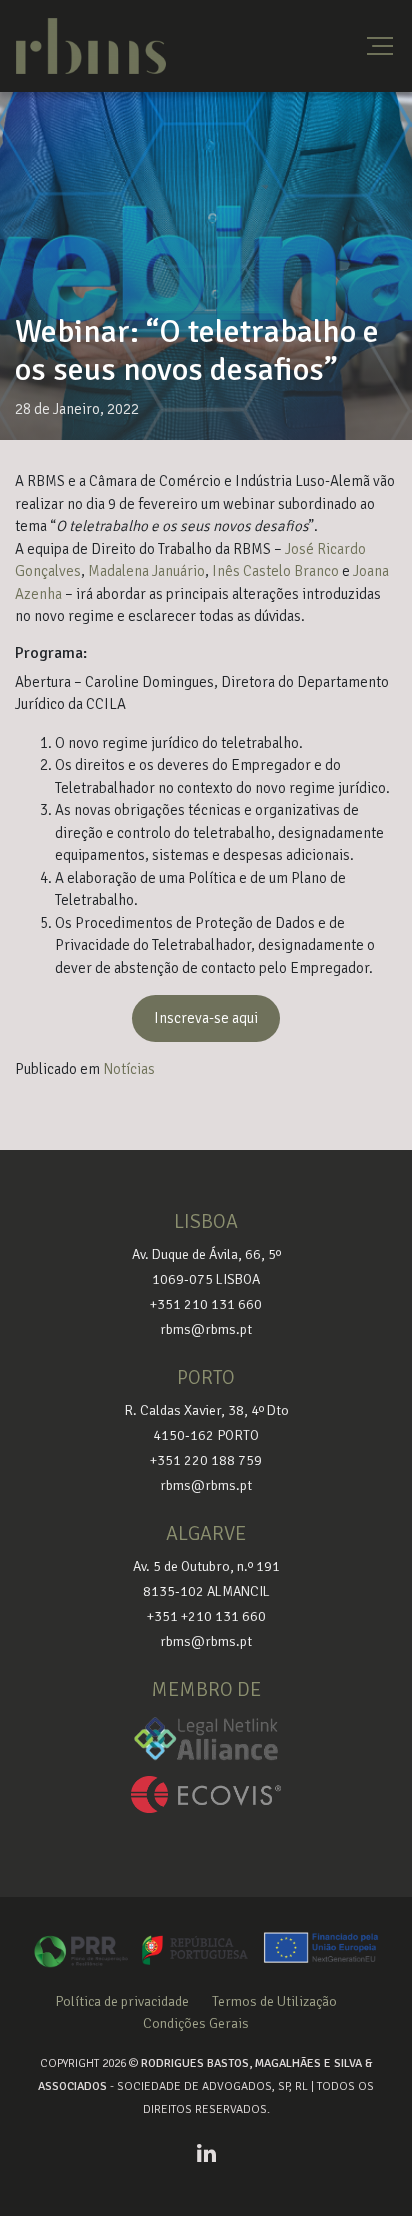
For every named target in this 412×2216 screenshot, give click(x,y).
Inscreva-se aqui (206, 1018)
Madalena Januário (146, 571)
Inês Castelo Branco (275, 571)
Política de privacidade (122, 2001)
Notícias (129, 1069)
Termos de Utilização (274, 2001)
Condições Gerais (196, 2023)
